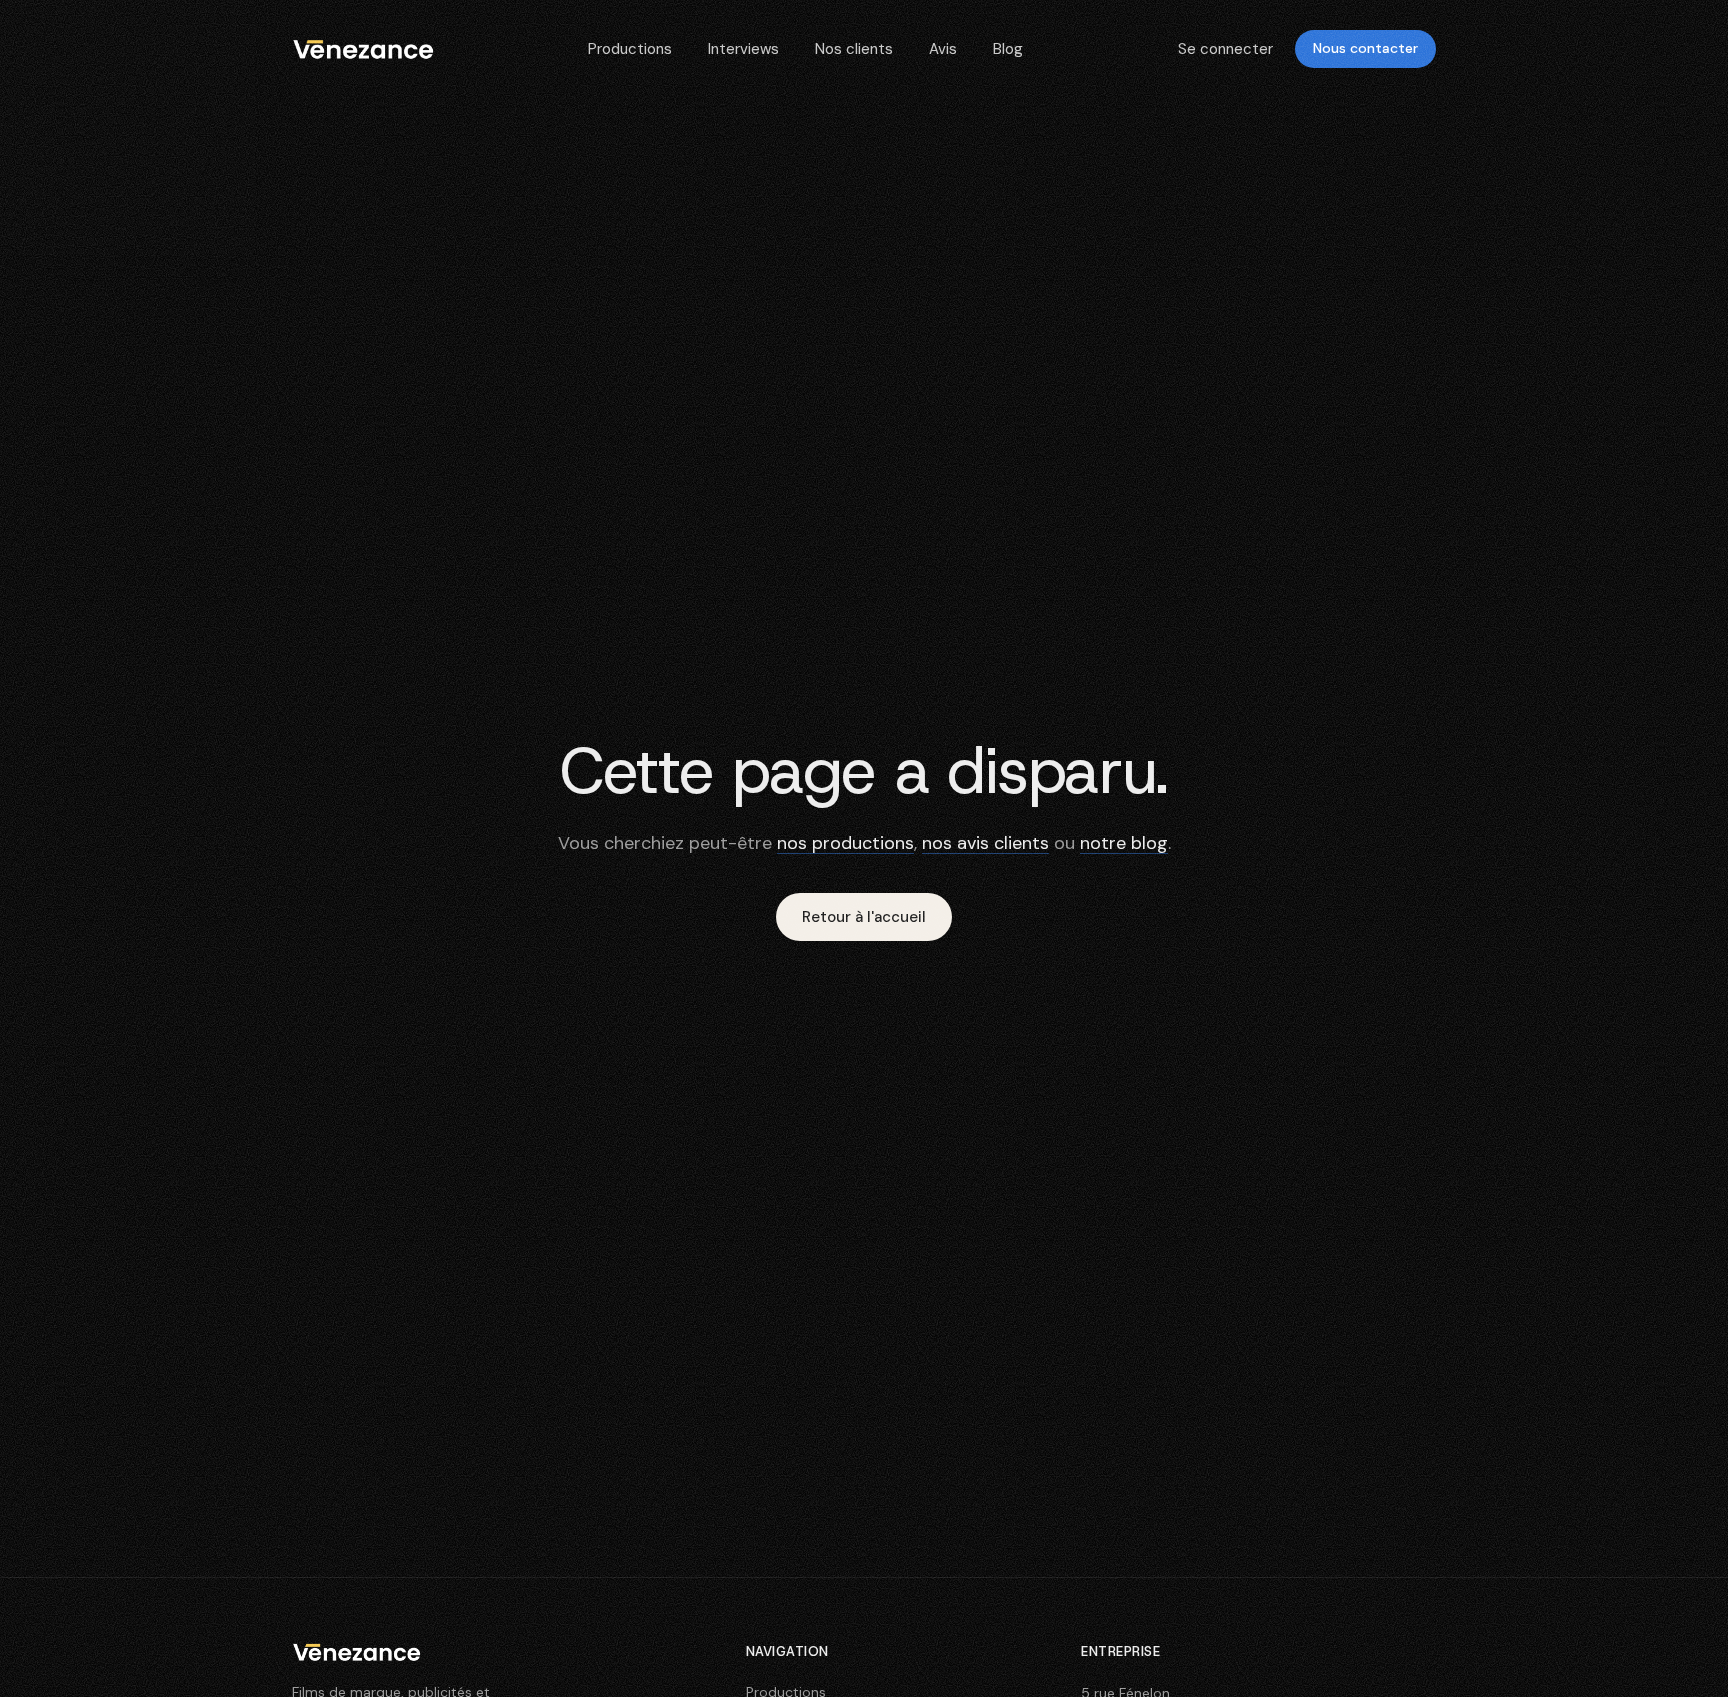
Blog (1008, 49)
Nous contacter (1365, 48)
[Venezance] (356, 1652)
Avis (943, 49)
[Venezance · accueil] (363, 49)
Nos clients (854, 49)
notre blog (1124, 843)
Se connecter (1225, 49)
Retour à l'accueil (864, 917)
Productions (630, 49)
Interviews (743, 49)
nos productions (845, 843)
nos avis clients (985, 843)
